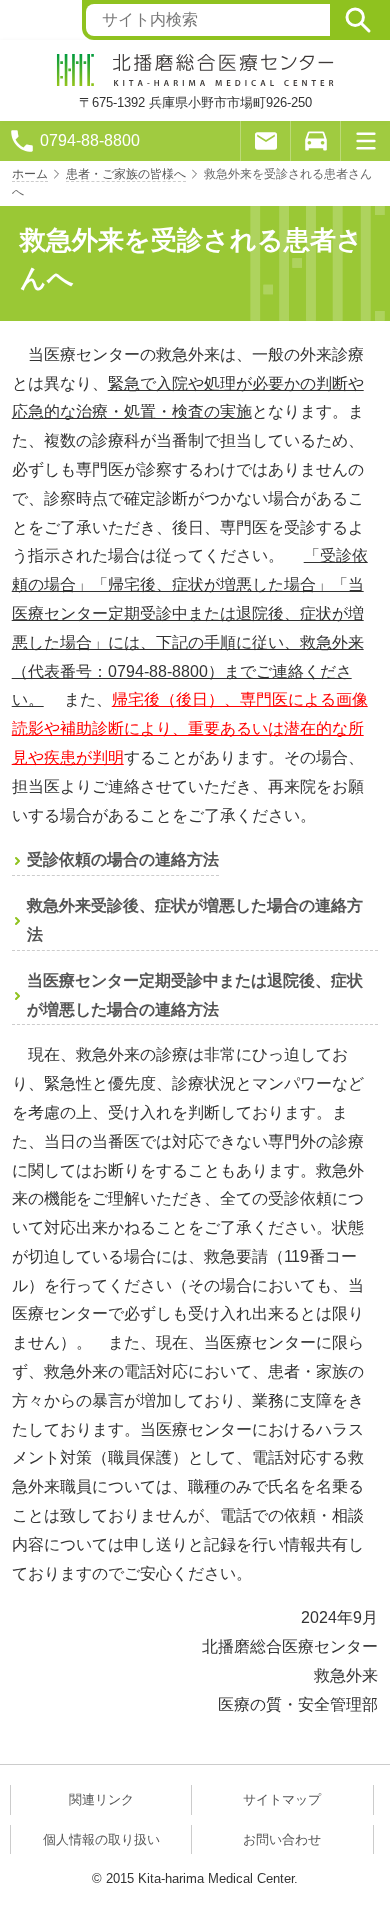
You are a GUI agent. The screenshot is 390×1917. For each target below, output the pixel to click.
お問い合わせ (282, 1839)
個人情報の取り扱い (101, 1839)
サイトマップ (282, 1799)
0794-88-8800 (90, 140)
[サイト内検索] (358, 20)
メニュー (365, 141)
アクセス (315, 141)
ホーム (30, 174)
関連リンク (101, 1799)
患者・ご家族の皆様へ (126, 174)
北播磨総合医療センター (195, 70)
